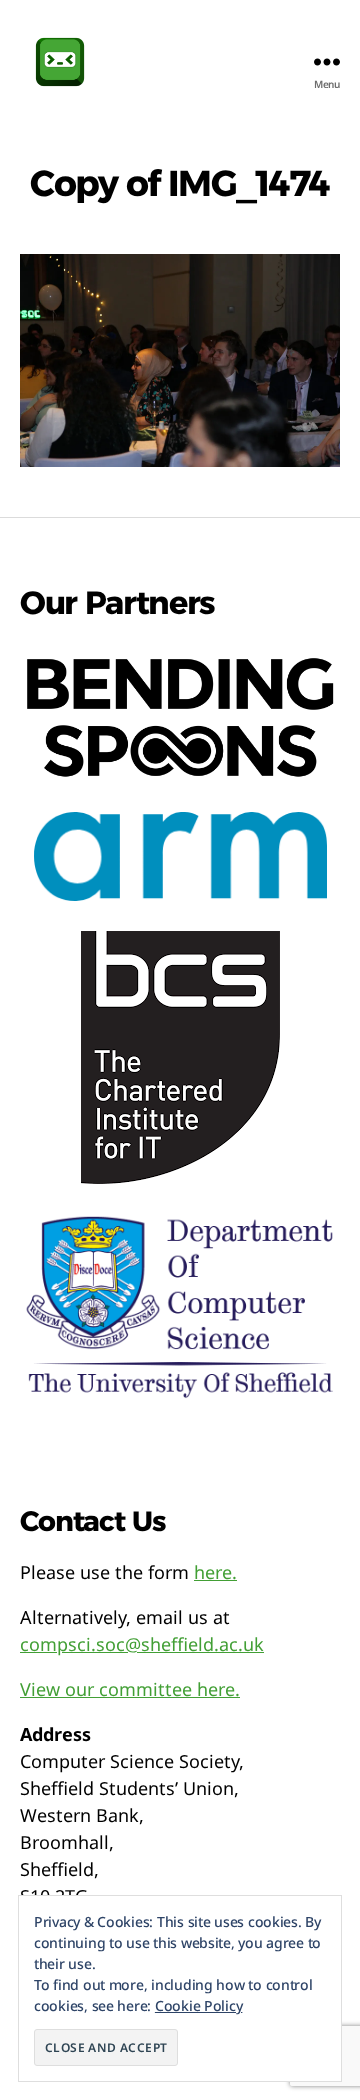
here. (215, 1572)
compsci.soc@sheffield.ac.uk (142, 1644)
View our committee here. (130, 1689)
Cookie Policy (199, 2005)
